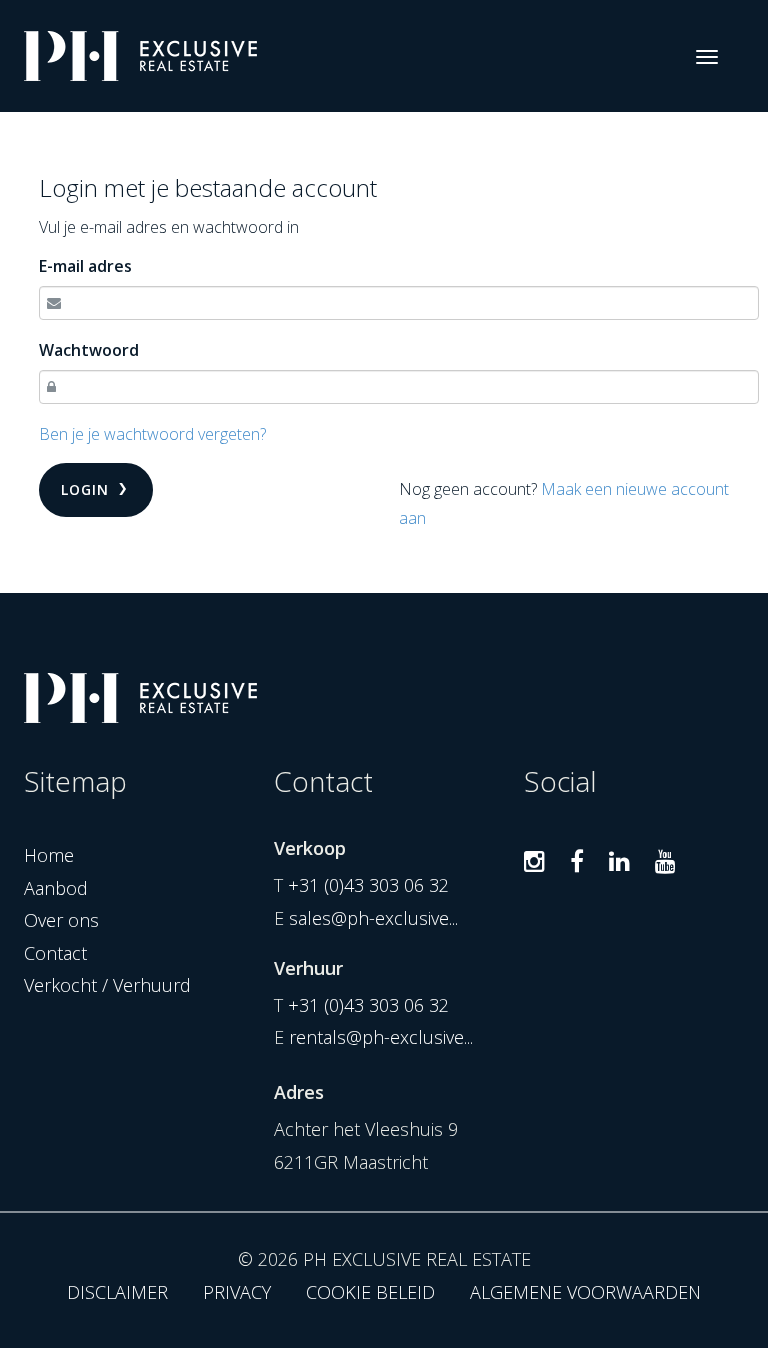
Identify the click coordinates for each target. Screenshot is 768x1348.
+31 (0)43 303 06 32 (368, 885)
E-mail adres (85, 266)
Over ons (61, 920)
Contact (55, 953)
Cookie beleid (370, 1292)
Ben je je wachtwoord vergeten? (152, 434)
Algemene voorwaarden (585, 1292)
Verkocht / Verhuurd (107, 985)
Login (87, 489)
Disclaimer (117, 1292)
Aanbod (56, 888)
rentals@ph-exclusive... (381, 1037)
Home (49, 855)
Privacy (237, 1292)
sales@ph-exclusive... (373, 918)
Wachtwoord (89, 350)
